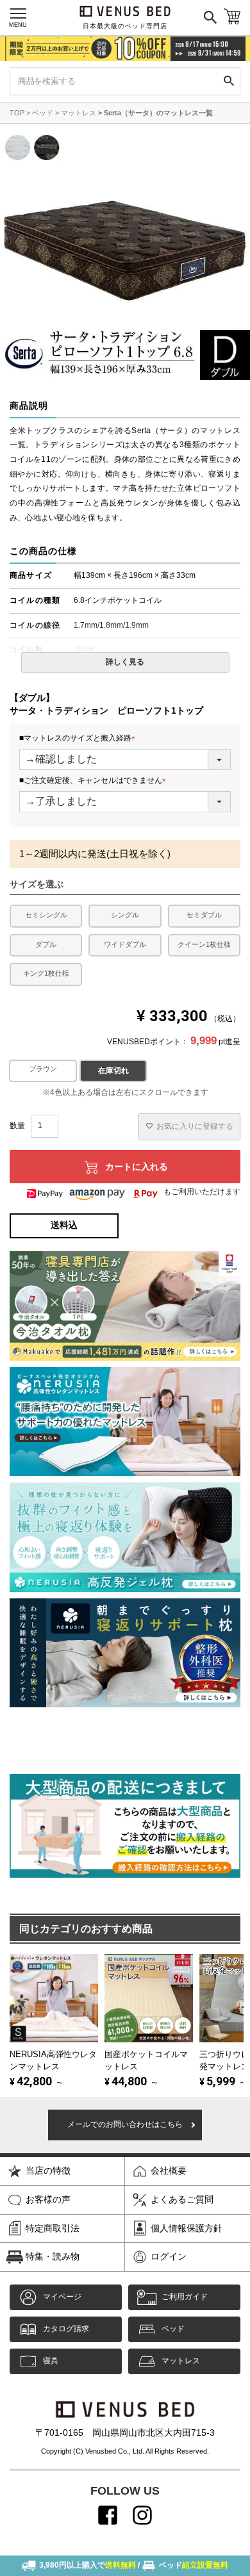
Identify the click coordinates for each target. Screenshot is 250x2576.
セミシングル (46, 915)
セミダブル (204, 915)
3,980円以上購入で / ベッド (134, 2565)
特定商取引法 (53, 2228)
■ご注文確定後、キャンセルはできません (95, 781)
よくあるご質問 (182, 2199)
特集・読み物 (53, 2256)
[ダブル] (43, 1071)
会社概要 (169, 2170)
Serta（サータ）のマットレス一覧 (158, 113)
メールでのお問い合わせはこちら (125, 2124)
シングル (125, 915)
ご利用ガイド (185, 2297)
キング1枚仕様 (46, 973)
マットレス (79, 113)
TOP (17, 113)
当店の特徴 (48, 2170)
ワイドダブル (125, 944)
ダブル (46, 944)
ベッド (43, 113)
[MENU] (18, 13)
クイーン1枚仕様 (204, 944)
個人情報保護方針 (187, 2228)
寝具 (51, 2361)
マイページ (62, 2297)
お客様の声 (48, 2199)
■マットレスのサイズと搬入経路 (79, 739)
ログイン (169, 2256)
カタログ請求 (66, 2329)
